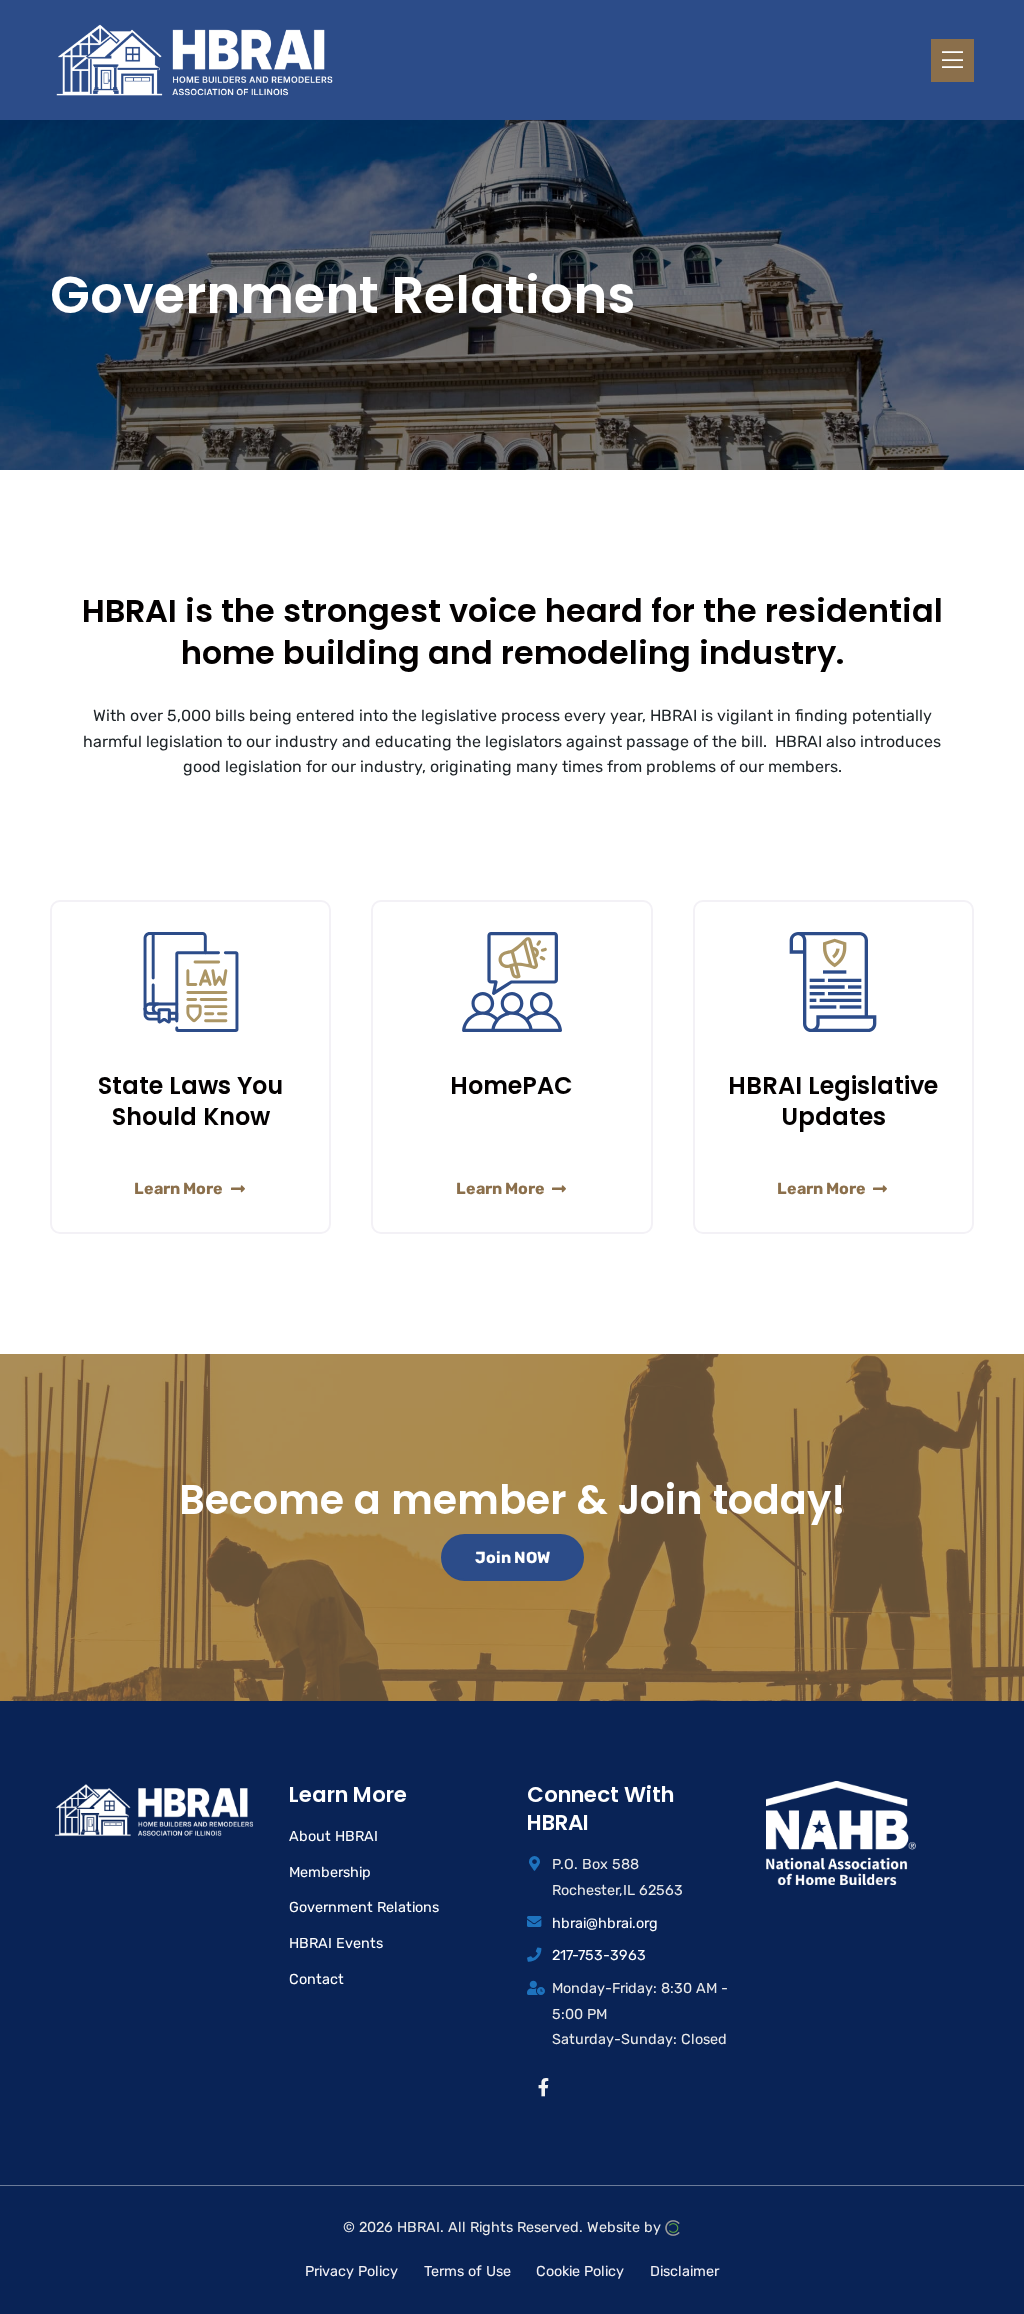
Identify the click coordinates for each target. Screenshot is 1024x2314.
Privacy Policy (351, 2271)
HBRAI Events (336, 1943)
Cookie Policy (580, 2271)
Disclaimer (684, 2271)
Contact (316, 1979)
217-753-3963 (599, 1955)
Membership (330, 1872)
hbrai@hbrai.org (605, 1923)
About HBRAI (333, 1836)
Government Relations (364, 1907)
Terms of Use (467, 2271)
